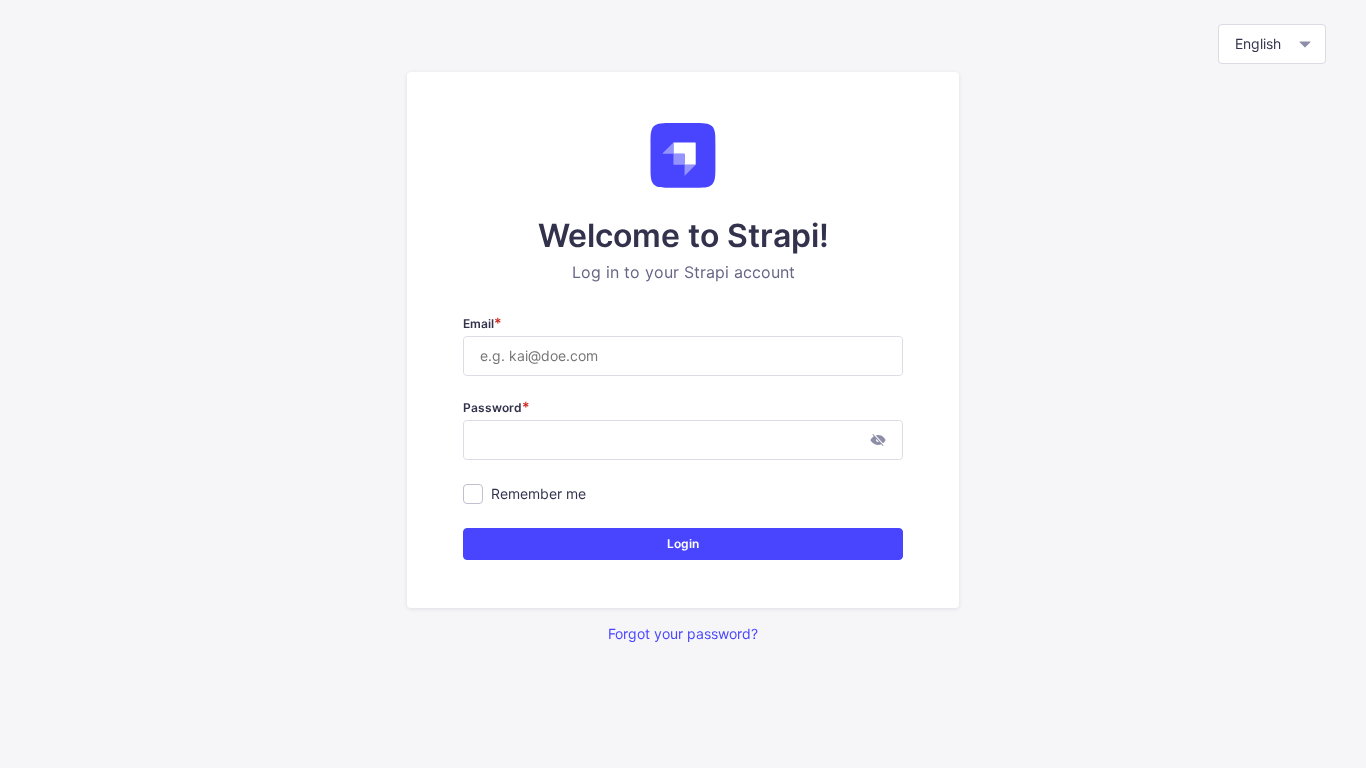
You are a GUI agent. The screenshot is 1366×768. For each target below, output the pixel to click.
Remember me (538, 493)
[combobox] (1272, 44)
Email (482, 323)
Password (496, 407)
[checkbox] (473, 494)
